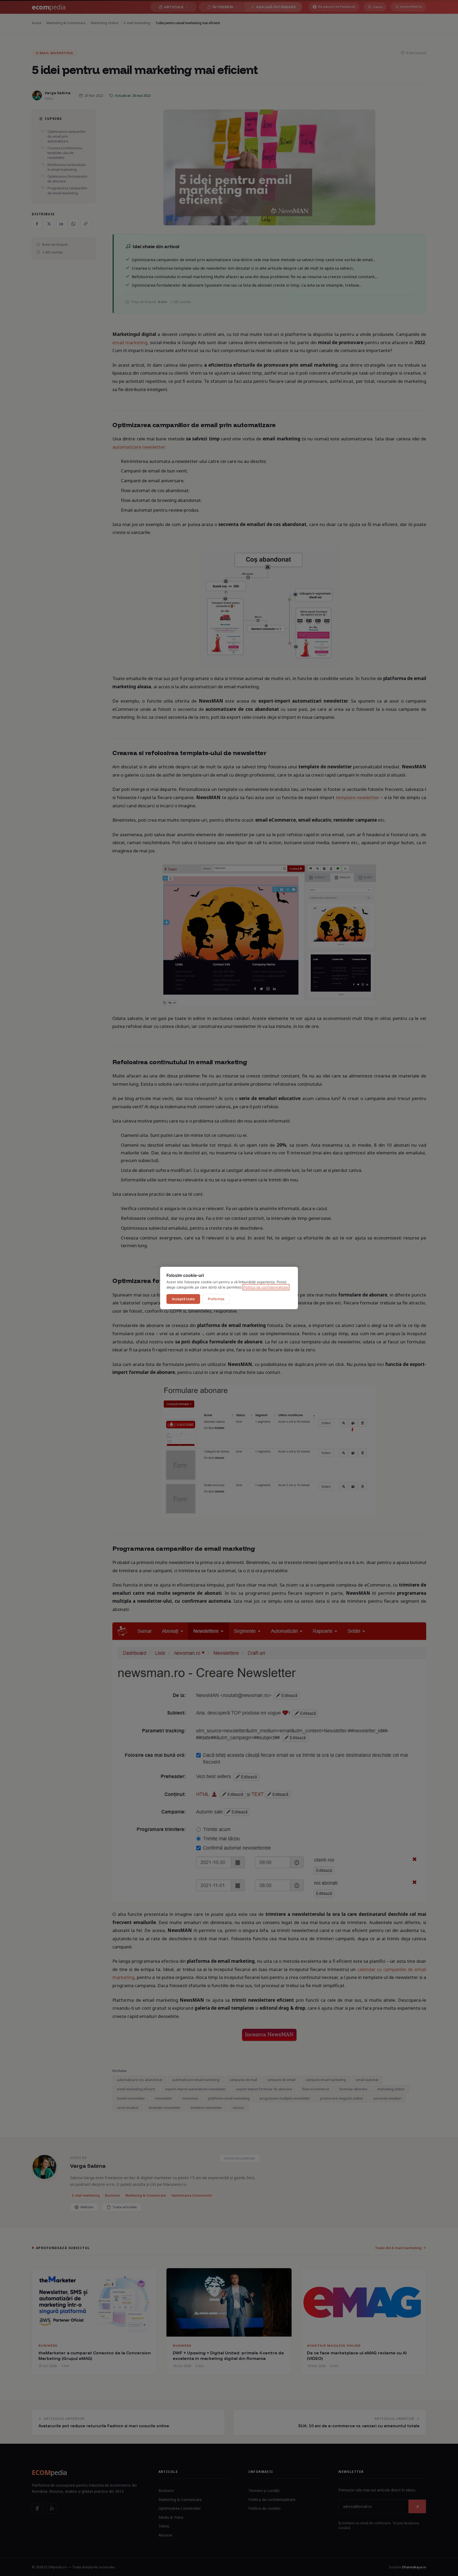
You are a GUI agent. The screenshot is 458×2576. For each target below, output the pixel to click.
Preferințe (216, 1299)
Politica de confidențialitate (266, 1287)
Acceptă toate (183, 1299)
